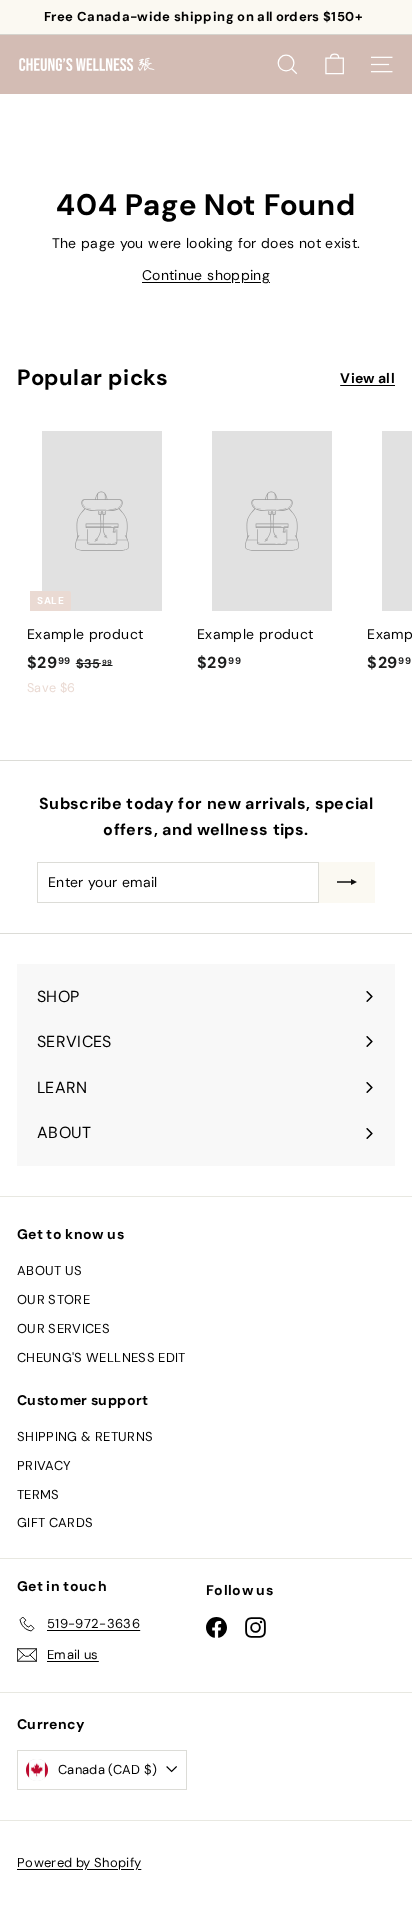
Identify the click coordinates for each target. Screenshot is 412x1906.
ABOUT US (50, 1270)
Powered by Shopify (79, 1862)
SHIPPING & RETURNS (85, 1436)
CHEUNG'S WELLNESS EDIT (101, 1357)
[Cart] (334, 64)
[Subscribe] (347, 882)
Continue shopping (206, 275)
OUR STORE (53, 1299)
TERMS (38, 1494)
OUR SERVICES (63, 1328)
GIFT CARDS (55, 1522)
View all (367, 378)
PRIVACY (44, 1465)
